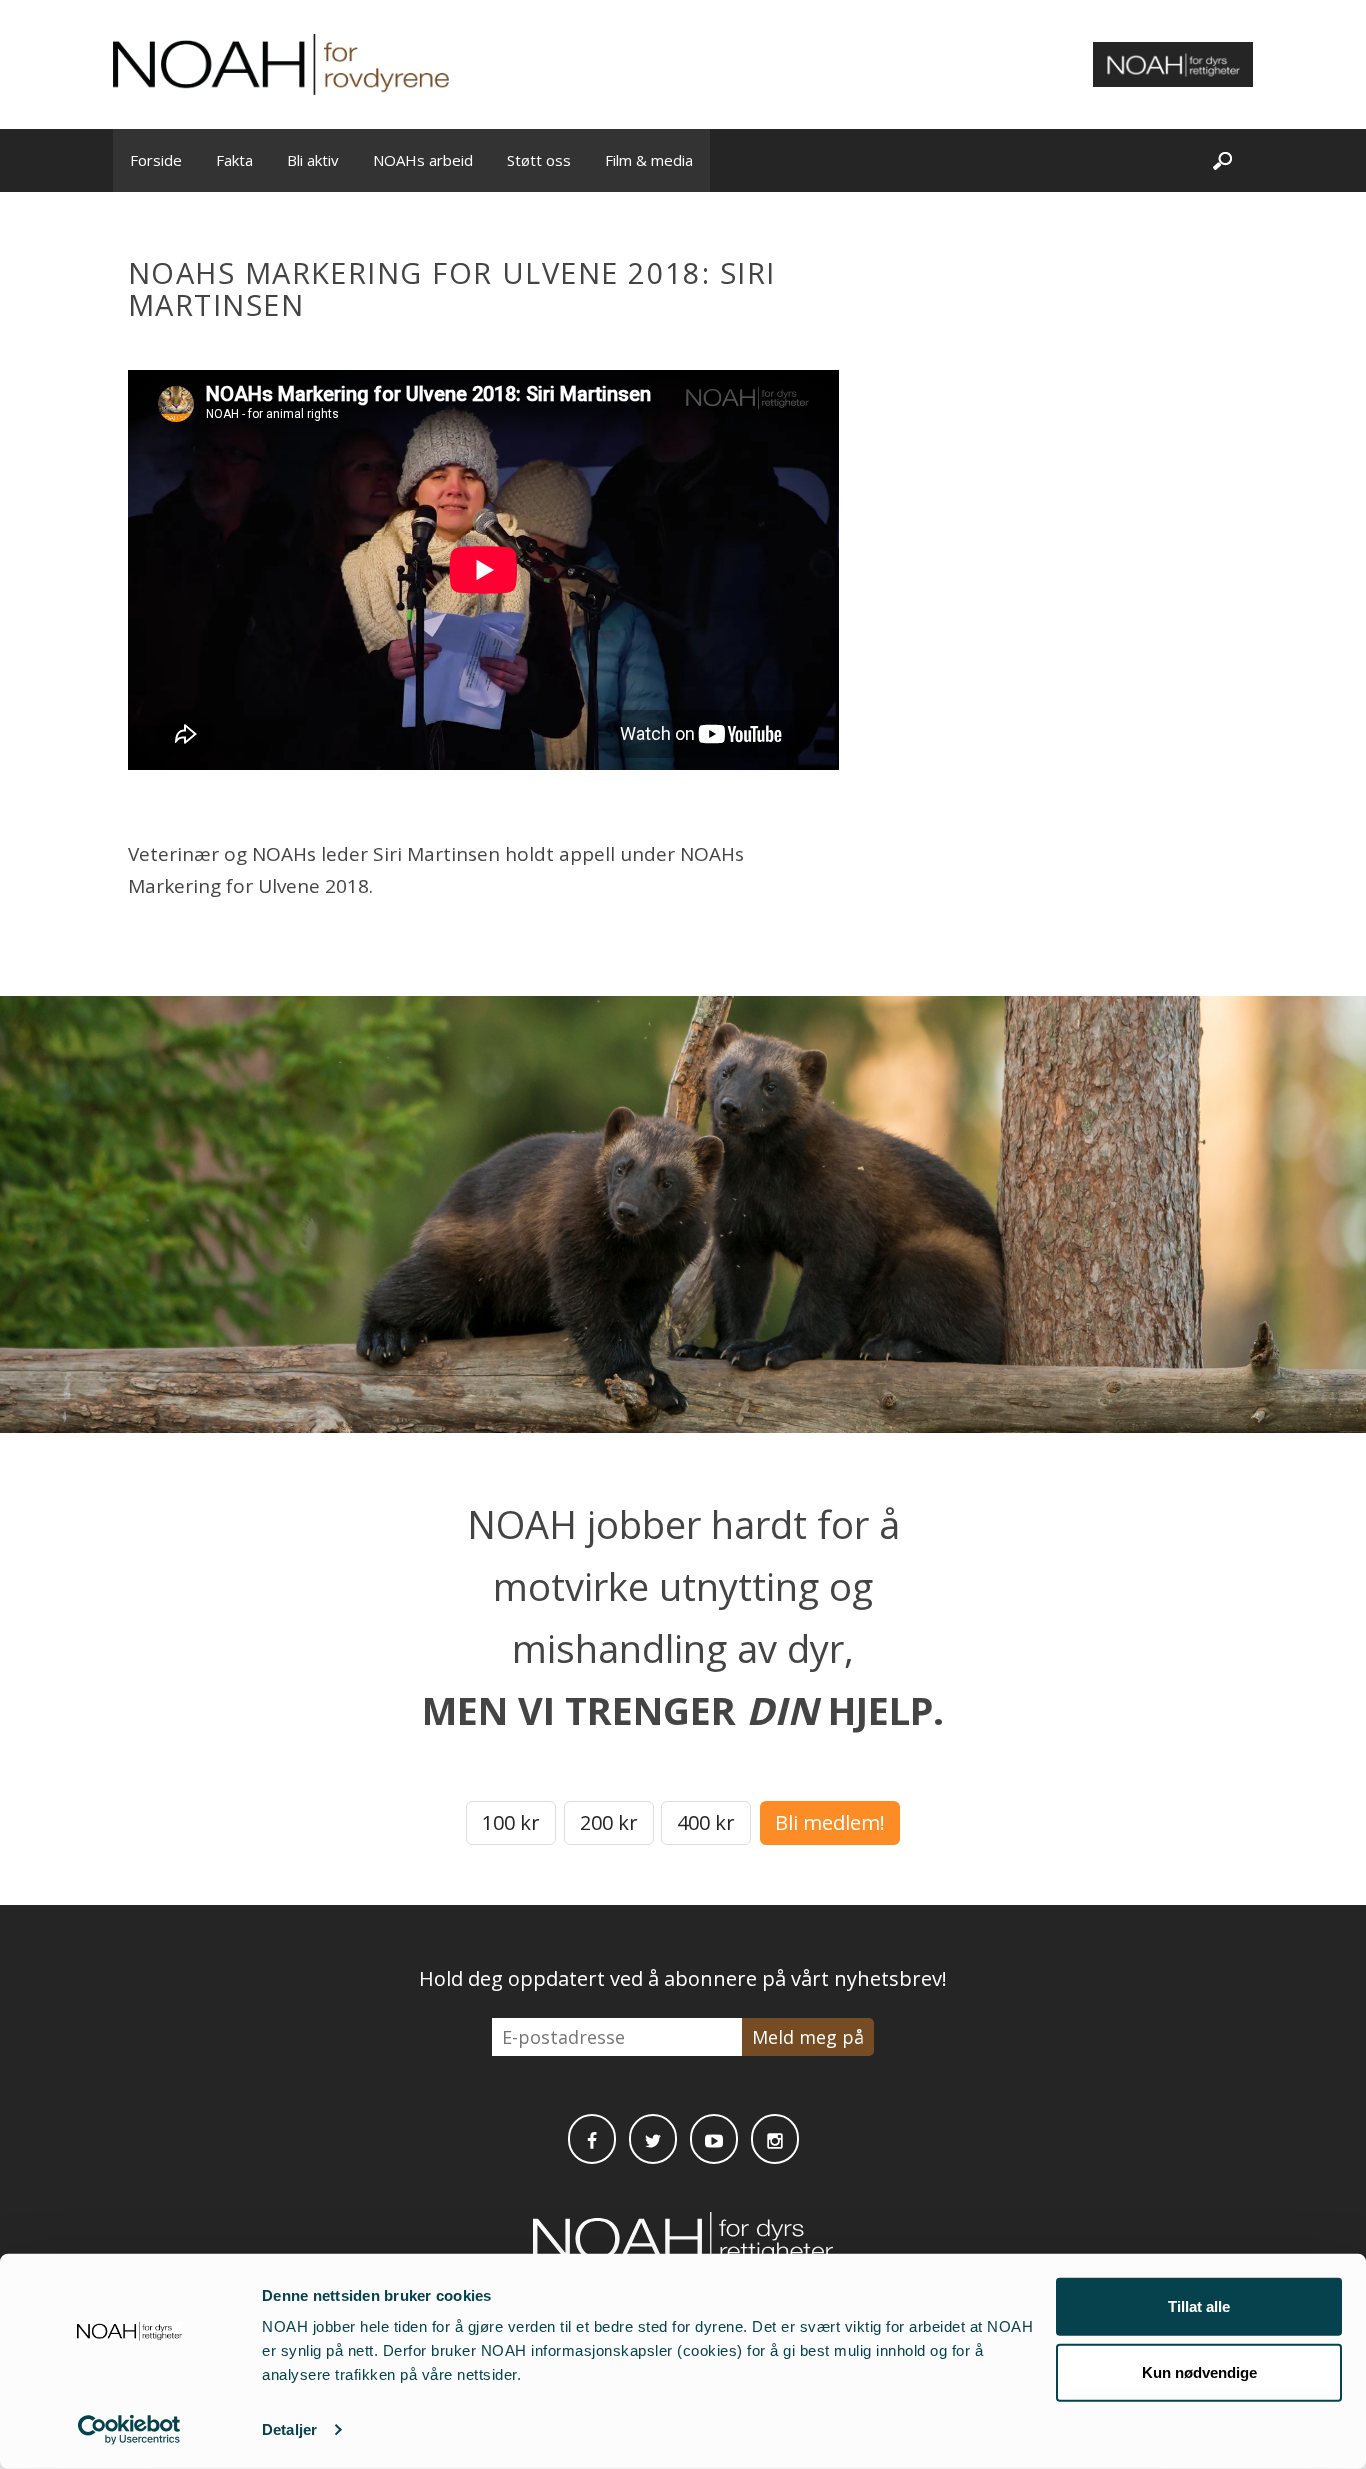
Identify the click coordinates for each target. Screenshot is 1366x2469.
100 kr (511, 1822)
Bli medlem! (830, 1822)
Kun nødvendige (1199, 2371)
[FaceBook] (592, 2139)
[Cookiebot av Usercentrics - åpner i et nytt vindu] (129, 2430)
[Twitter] (653, 2139)
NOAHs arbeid (423, 160)
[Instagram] (775, 2139)
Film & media (649, 160)
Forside (156, 160)
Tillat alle (1199, 2306)
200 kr (609, 1822)
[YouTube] (714, 2139)
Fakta (234, 160)
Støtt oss (539, 160)
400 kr (706, 1822)
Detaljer (289, 2429)
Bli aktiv (313, 160)
